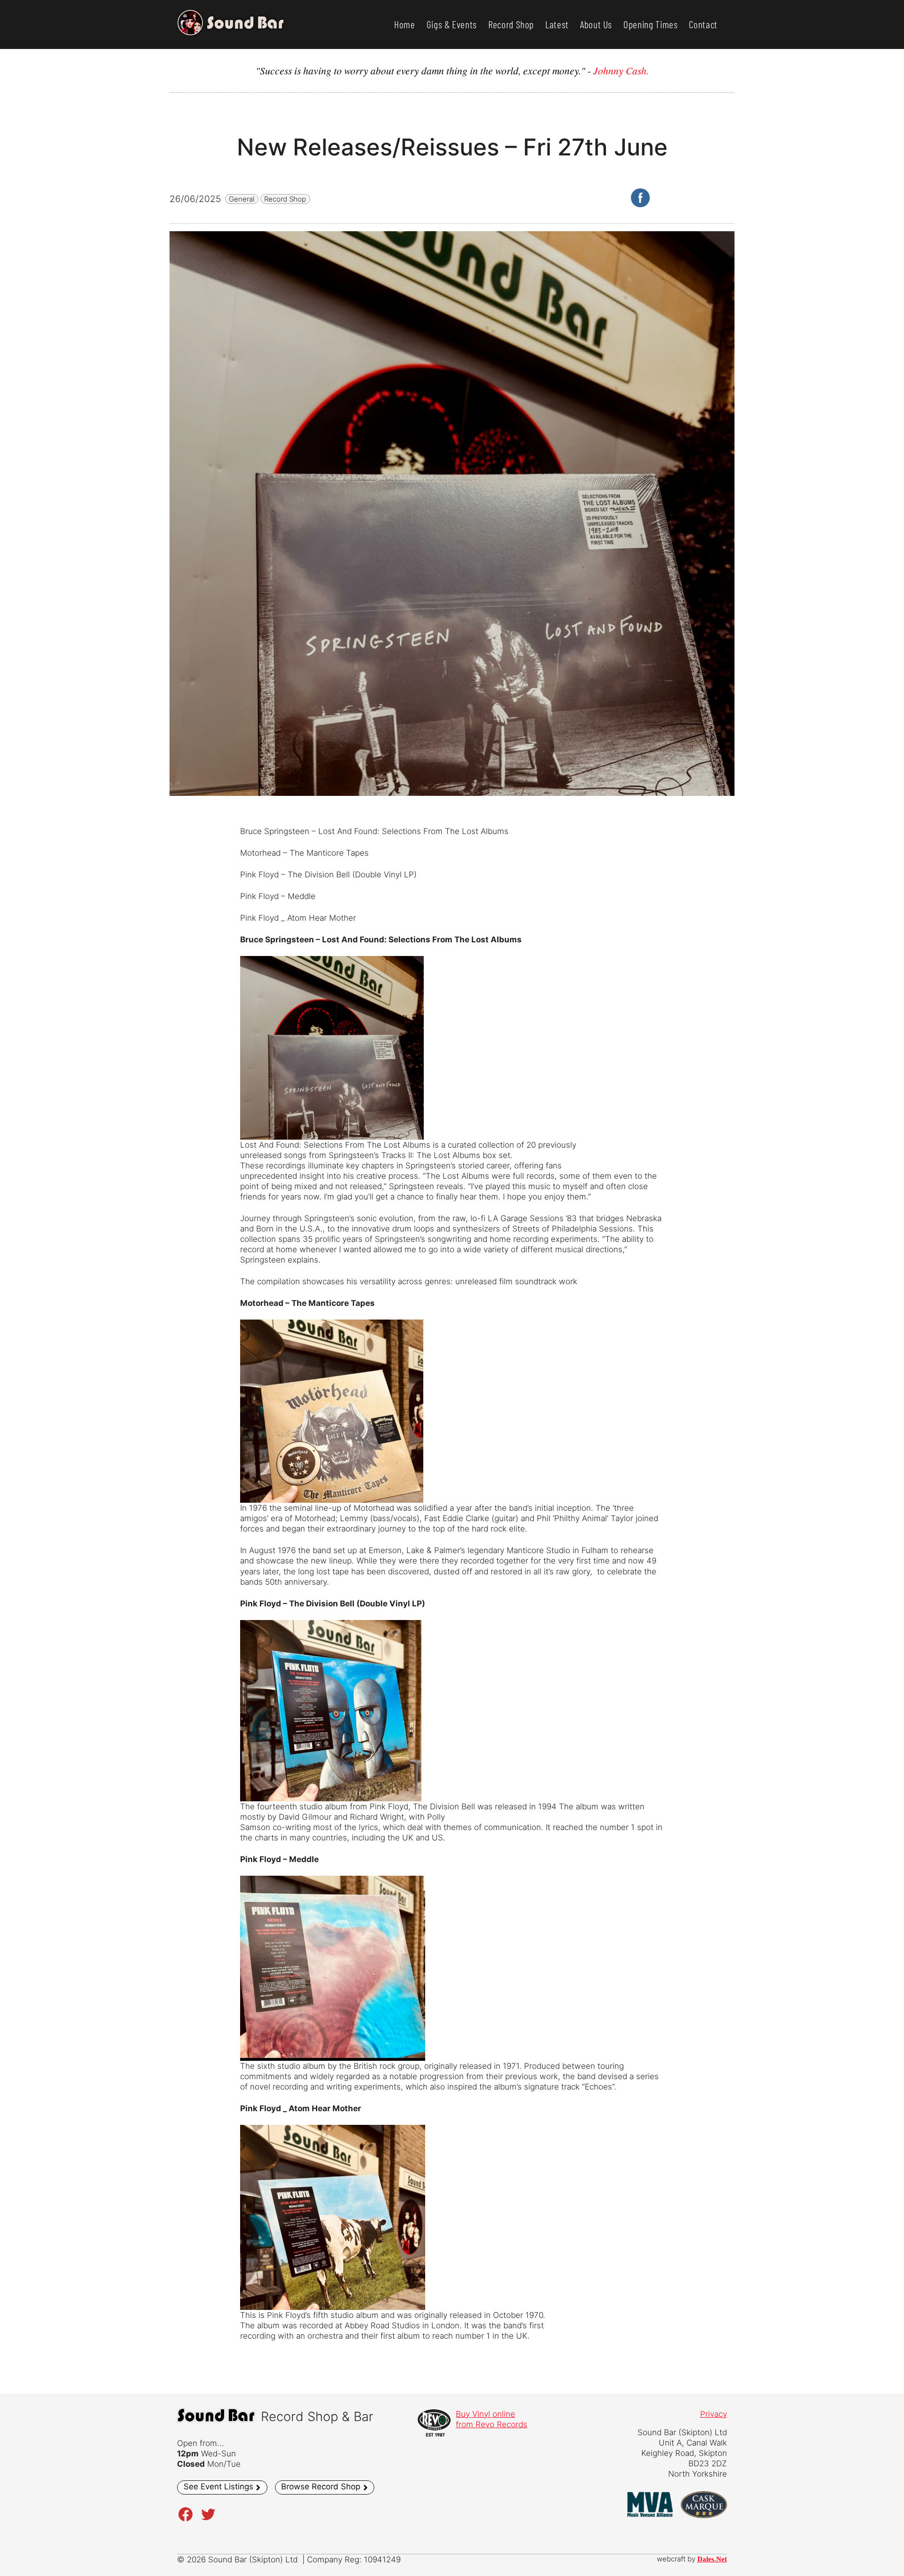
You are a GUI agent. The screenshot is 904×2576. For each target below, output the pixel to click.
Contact (703, 24)
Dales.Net (712, 2559)
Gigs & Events (452, 24)
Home (405, 24)
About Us (596, 24)
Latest (557, 24)
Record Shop (511, 24)
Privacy (714, 2414)
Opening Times (650, 24)
